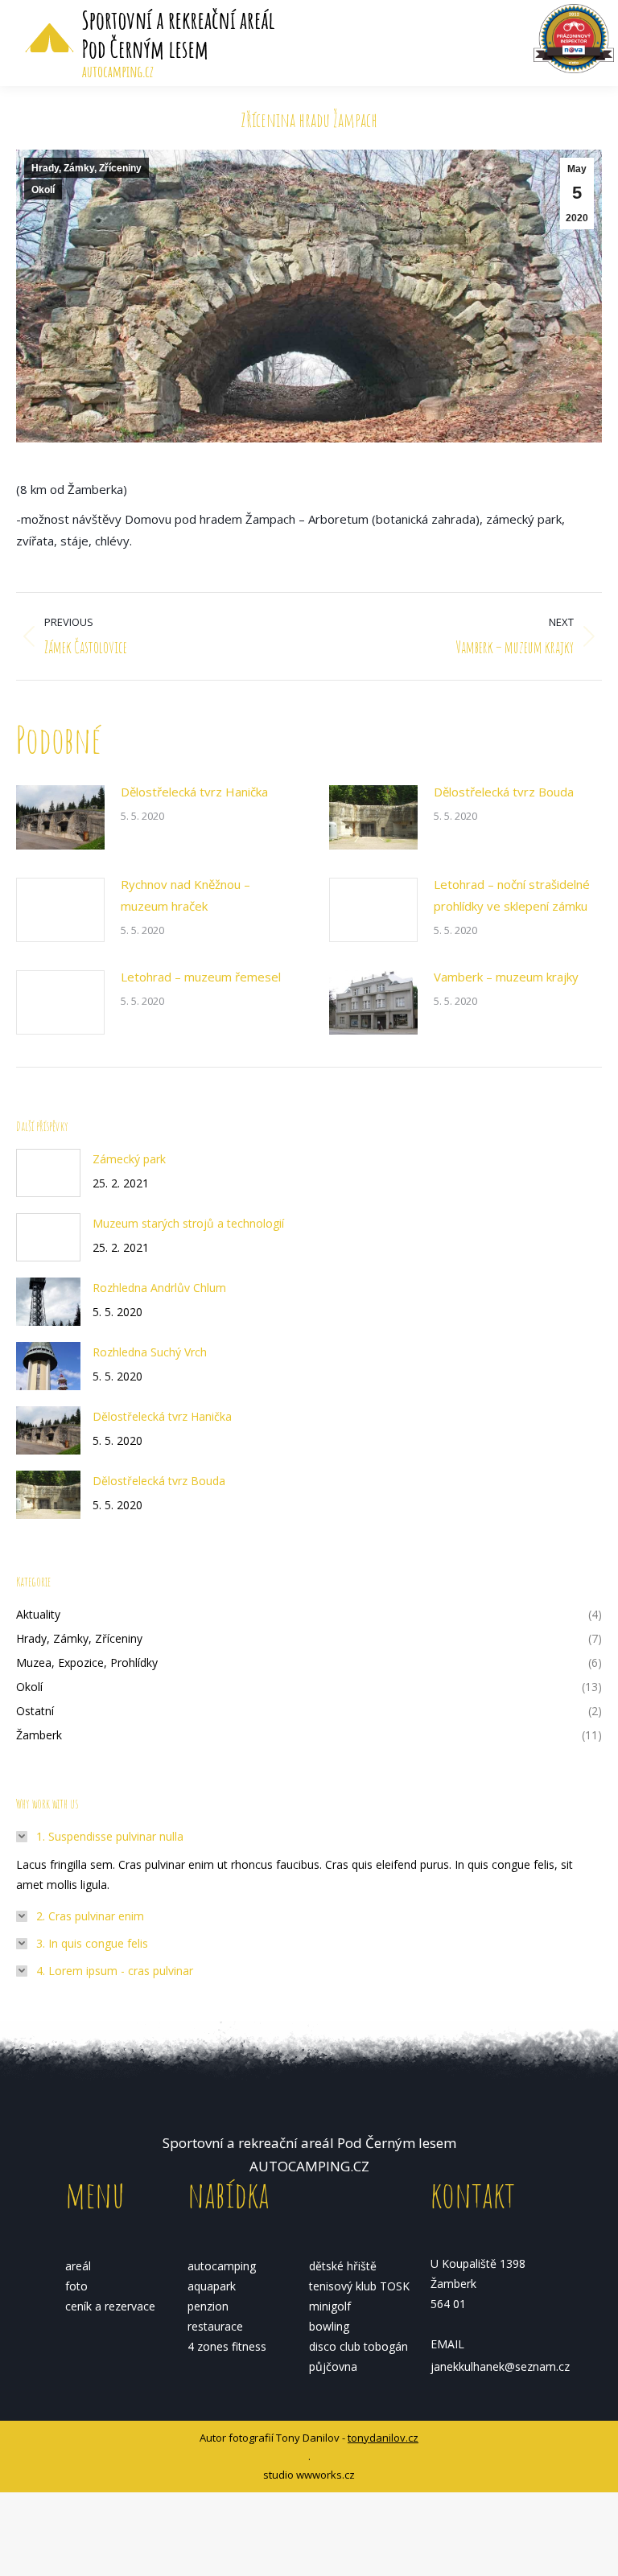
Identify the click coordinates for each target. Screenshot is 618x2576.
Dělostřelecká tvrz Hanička (194, 792)
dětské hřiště (343, 2266)
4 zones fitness (227, 2346)
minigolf (330, 2306)
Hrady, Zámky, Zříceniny (87, 168)
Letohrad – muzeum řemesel (201, 977)
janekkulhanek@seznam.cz (500, 2366)
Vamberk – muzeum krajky (506, 977)
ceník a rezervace (110, 2306)
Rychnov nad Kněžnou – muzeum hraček (185, 895)
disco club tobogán (358, 2346)
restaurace (215, 2326)
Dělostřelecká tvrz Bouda (504, 792)
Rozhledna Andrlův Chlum (159, 1288)
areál (78, 2266)
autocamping (222, 2266)
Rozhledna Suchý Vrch (150, 1352)
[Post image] (60, 817)
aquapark (212, 2286)
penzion (208, 2306)
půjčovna (333, 2366)
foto (76, 2286)
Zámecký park (129, 1159)
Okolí (43, 190)
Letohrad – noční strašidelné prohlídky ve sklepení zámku (512, 895)
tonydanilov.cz (383, 2438)
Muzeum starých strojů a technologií (188, 1223)
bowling (329, 2326)
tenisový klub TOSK (359, 2286)
